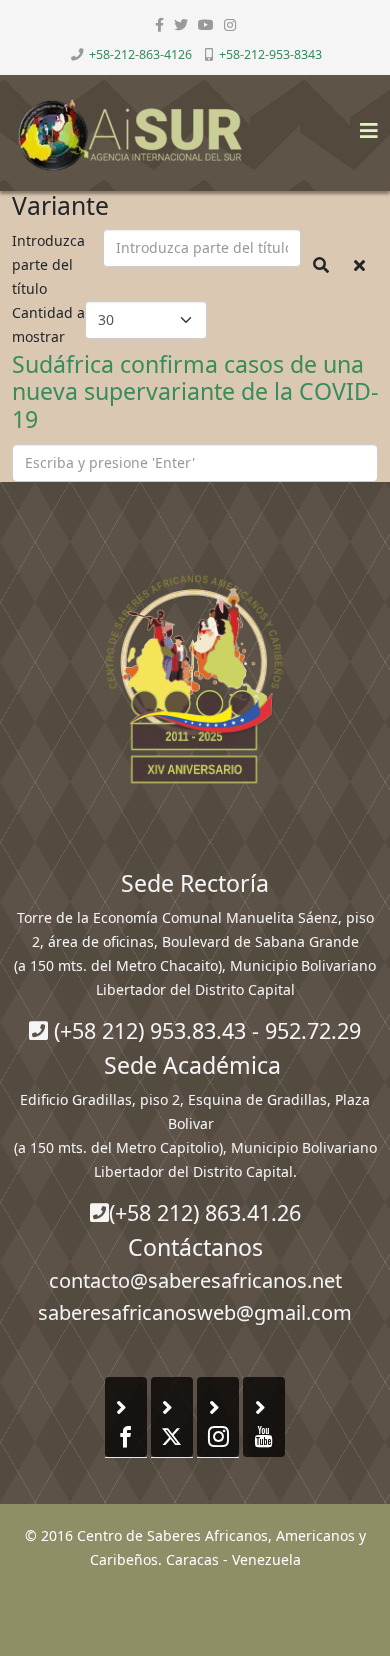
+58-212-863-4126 (140, 54)
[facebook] (159, 24)
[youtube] (206, 24)
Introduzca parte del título (48, 264)
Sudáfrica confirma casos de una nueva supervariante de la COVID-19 (195, 392)
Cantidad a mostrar (48, 324)
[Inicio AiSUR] (195, 679)
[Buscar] (321, 265)
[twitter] (181, 24)
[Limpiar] (359, 265)
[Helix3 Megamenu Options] (364, 124)
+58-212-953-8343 (270, 54)
